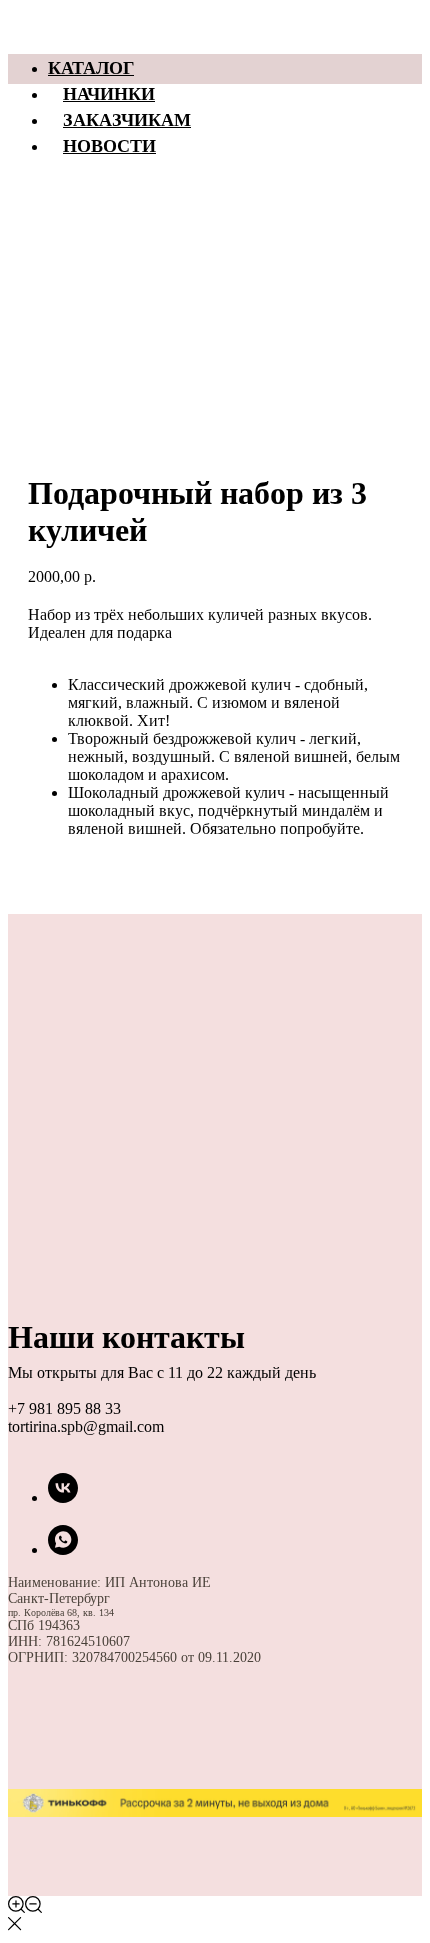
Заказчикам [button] (127, 119)
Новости (109, 145)
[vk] (63, 1497)
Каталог (91, 67)
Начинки (109, 93)
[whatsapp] (63, 1549)
